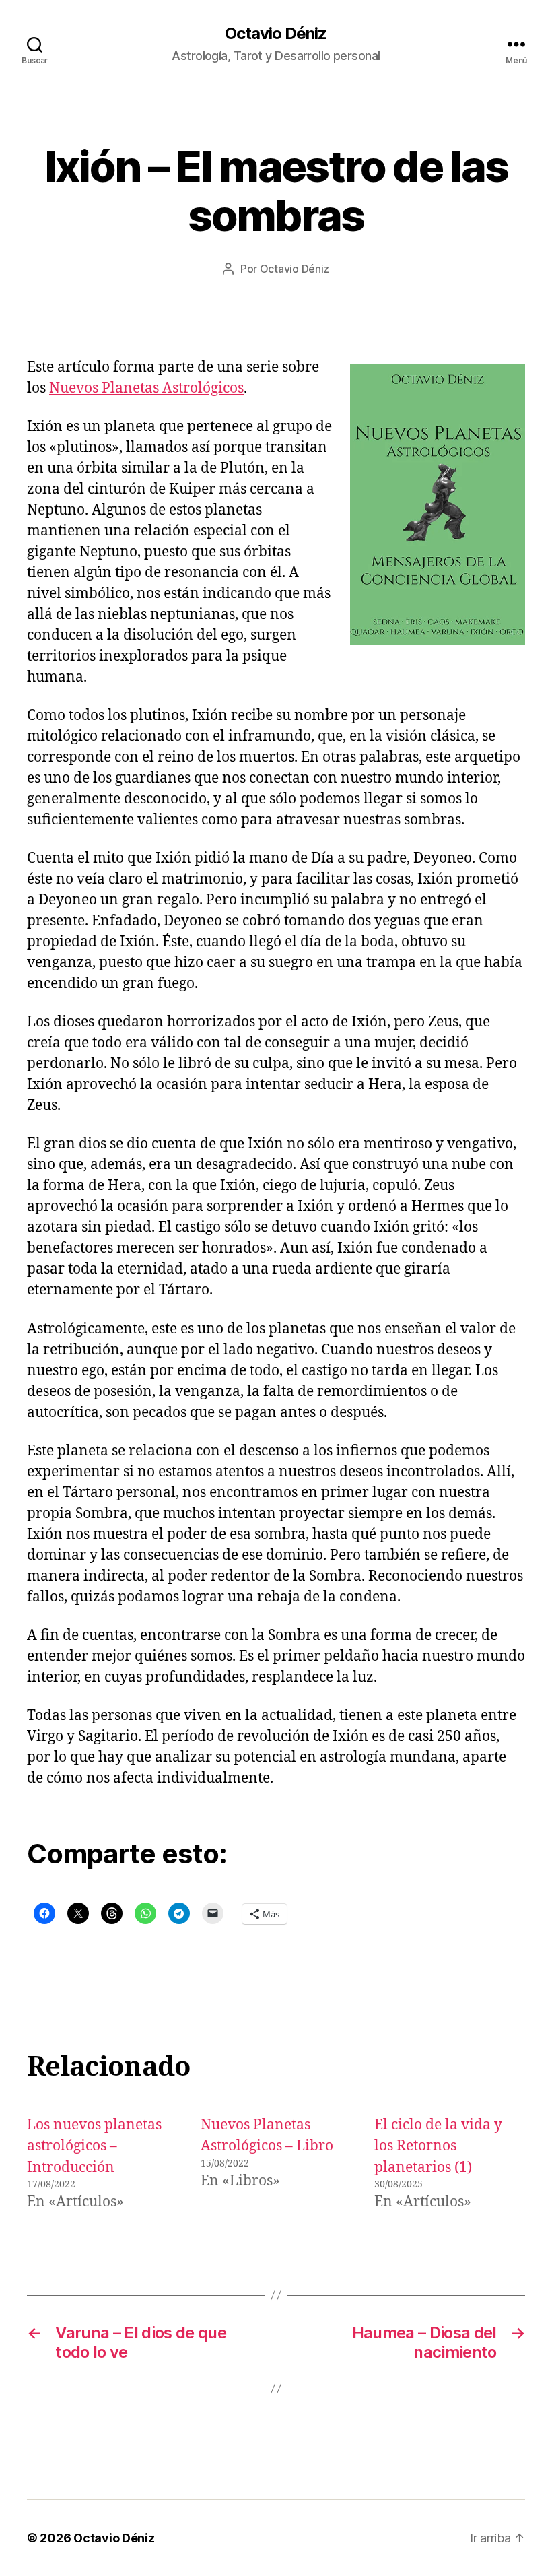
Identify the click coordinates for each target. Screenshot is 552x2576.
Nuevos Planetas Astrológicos (146, 388)
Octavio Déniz (276, 34)
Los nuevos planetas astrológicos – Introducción (94, 2146)
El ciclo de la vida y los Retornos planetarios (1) (438, 2146)
